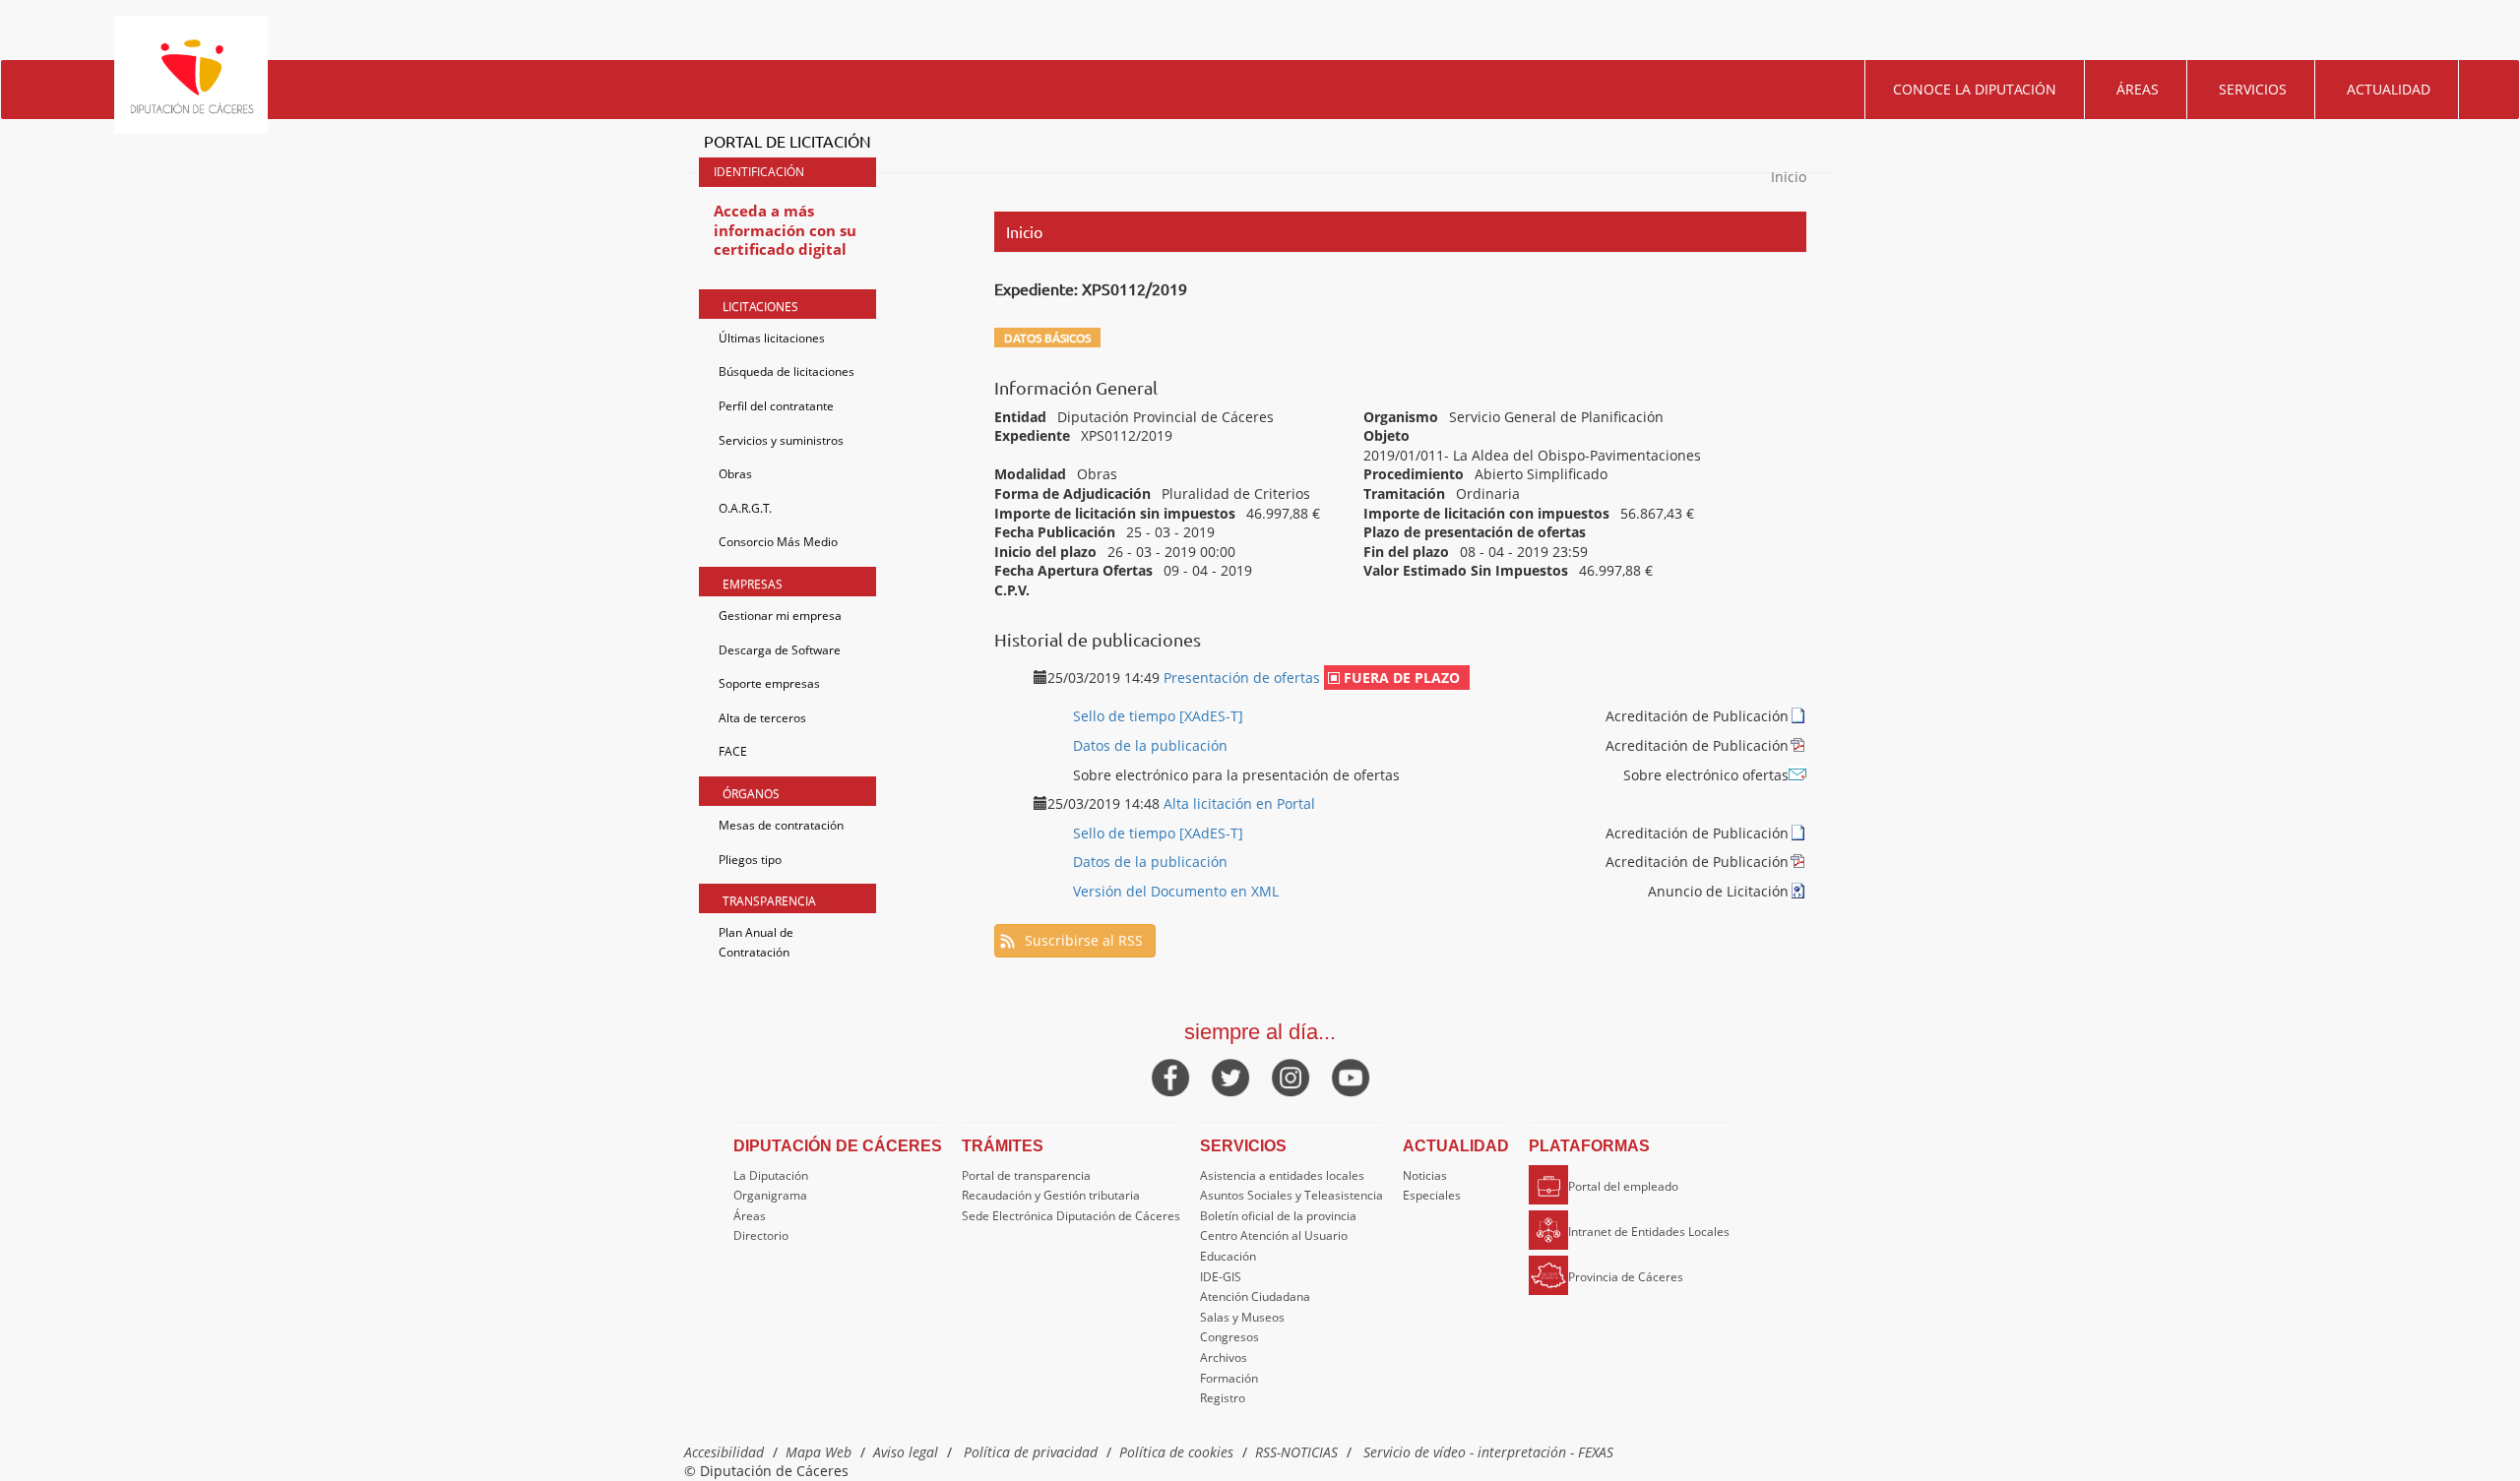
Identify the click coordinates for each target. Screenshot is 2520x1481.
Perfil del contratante (776, 406)
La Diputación (771, 1175)
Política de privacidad (1031, 1452)
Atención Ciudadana (1255, 1296)
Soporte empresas (769, 683)
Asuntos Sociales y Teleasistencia (1291, 1195)
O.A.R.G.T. (745, 508)
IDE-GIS (1221, 1277)
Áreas (2138, 89)
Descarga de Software (780, 650)
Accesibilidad (724, 1452)
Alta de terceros (762, 718)
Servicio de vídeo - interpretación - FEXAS (1488, 1452)
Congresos (1229, 1337)
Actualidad (2389, 89)
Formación (1229, 1378)
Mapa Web (819, 1452)
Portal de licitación (787, 141)
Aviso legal (906, 1452)
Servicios (2253, 89)
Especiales (1432, 1195)
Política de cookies (1176, 1452)
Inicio (1789, 177)
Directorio (761, 1235)
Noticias (1425, 1175)
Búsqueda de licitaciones (787, 371)
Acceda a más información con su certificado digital (785, 230)
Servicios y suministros (781, 440)
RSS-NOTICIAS (1296, 1452)
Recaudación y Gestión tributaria (1051, 1195)
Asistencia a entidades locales (1282, 1175)
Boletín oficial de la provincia (1278, 1216)
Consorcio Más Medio (778, 542)
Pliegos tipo (750, 860)
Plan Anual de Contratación (756, 942)
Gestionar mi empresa (780, 616)
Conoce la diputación (1975, 89)
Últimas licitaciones (772, 338)
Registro (1223, 1398)
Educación (1228, 1256)
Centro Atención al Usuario (1274, 1235)
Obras (735, 474)
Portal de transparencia (1026, 1175)
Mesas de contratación (781, 825)
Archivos (1224, 1358)
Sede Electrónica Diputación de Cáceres (1071, 1216)
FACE (733, 751)
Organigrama (770, 1195)
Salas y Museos (1242, 1317)
